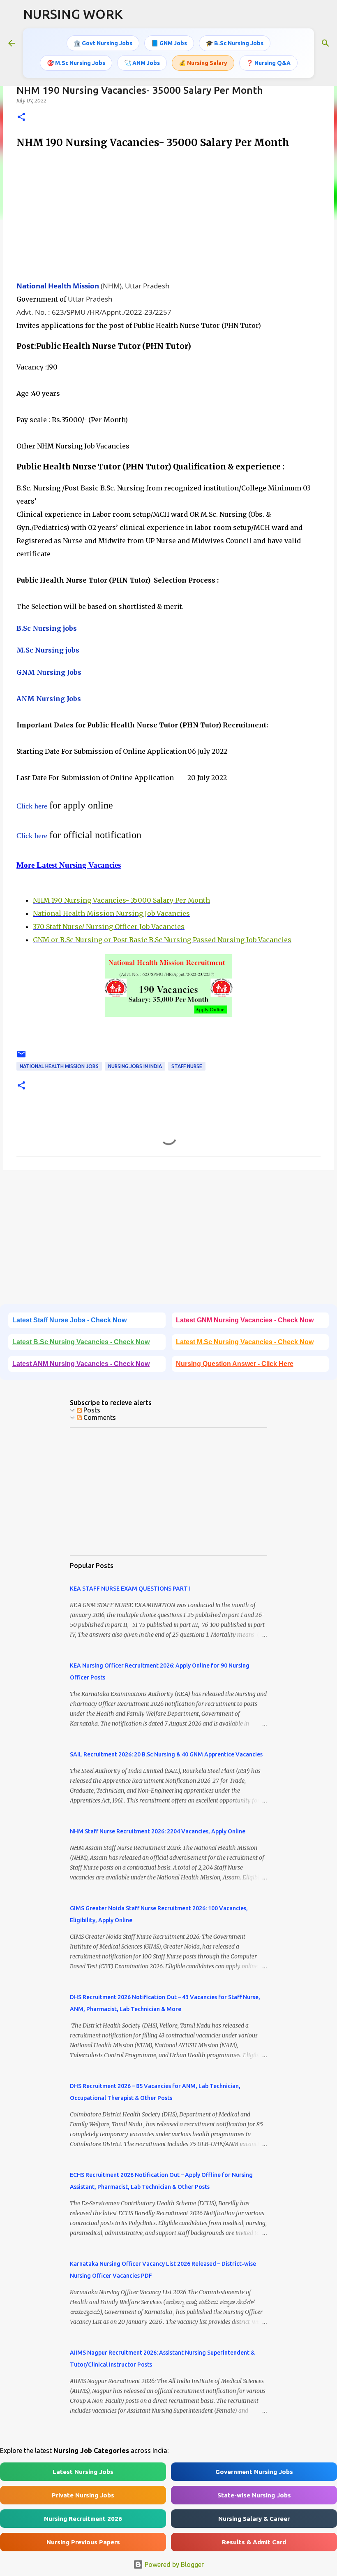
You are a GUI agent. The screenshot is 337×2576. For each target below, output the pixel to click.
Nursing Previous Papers (83, 2542)
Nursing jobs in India (135, 1066)
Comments (99, 1417)
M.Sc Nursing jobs (48, 650)
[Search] (325, 43)
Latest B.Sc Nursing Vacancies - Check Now (81, 1342)
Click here (32, 806)
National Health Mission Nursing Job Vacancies (111, 913)
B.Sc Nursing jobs (47, 628)
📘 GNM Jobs (169, 43)
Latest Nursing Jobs (83, 2472)
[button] (21, 117)
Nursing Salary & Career (254, 2519)
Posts (91, 1410)
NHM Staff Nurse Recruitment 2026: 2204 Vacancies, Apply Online (158, 1831)
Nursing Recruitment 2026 (83, 2519)
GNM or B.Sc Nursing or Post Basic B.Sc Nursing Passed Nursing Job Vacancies (162, 940)
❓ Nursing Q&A (268, 63)
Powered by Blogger (173, 2564)
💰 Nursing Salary (203, 63)
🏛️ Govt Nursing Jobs (103, 43)
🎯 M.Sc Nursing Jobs (76, 63)
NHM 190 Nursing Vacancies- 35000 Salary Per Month (121, 900)
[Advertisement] (168, 215)
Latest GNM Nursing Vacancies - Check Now (245, 1320)
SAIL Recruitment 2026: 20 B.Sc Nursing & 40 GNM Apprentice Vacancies (166, 1754)
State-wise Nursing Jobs (254, 2495)
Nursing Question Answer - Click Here (235, 1364)
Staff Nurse (187, 1066)
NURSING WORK (73, 14)
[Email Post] (21, 1057)
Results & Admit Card (254, 2542)
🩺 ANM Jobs (142, 63)
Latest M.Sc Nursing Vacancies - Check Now (245, 1342)
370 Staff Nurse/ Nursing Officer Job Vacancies (109, 927)
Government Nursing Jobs (254, 2472)
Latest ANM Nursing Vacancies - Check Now (81, 1364)
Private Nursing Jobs (83, 2495)
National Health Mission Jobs (59, 1066)
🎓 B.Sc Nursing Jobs (235, 43)
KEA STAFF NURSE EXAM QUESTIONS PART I (130, 1589)
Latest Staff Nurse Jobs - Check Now (69, 1320)
